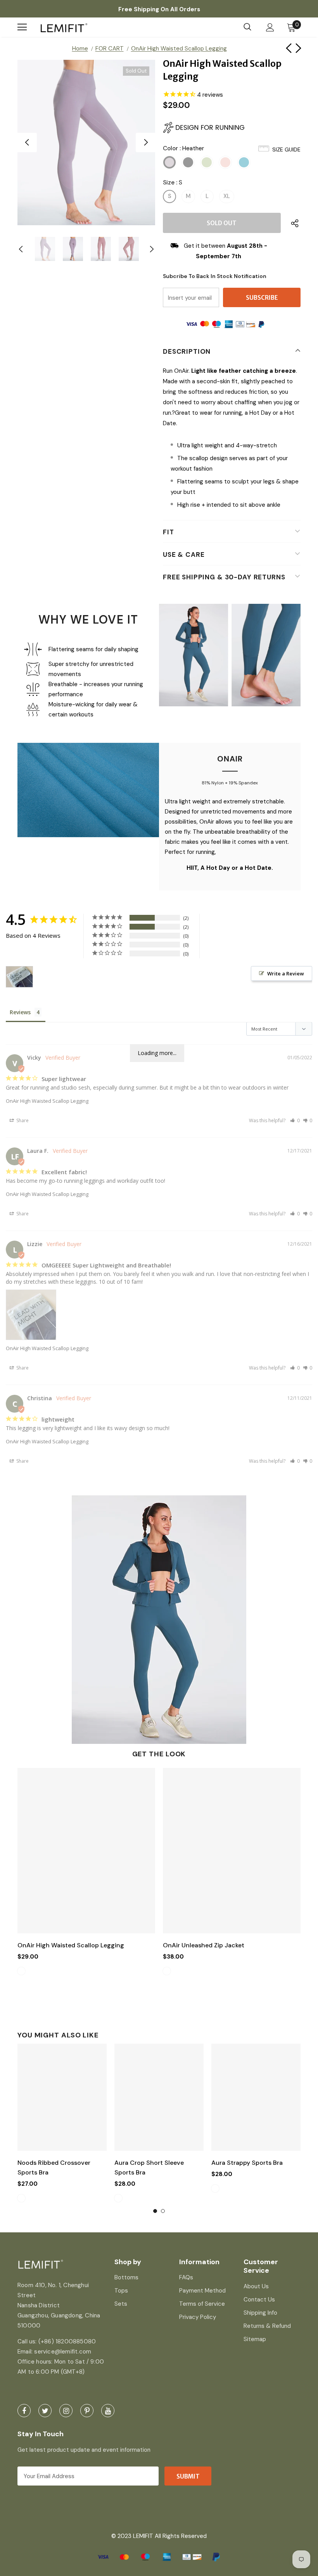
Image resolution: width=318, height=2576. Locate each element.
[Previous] (27, 143)
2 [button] (163, 2211)
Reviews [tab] (20, 1012)
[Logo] (64, 27)
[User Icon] (270, 27)
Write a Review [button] (286, 973)
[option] (86, 143)
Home (80, 49)
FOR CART (110, 49)
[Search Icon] (247, 27)
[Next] (145, 143)
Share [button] (22, 1120)
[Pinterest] (87, 2411)
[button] (295, 1120)
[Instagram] (66, 2411)
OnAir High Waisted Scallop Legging (47, 1101)
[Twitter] (45, 2411)
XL (227, 196)
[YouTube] (108, 2411)
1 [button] (155, 2211)
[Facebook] (24, 2411)
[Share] (293, 223)
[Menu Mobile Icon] (22, 27)
